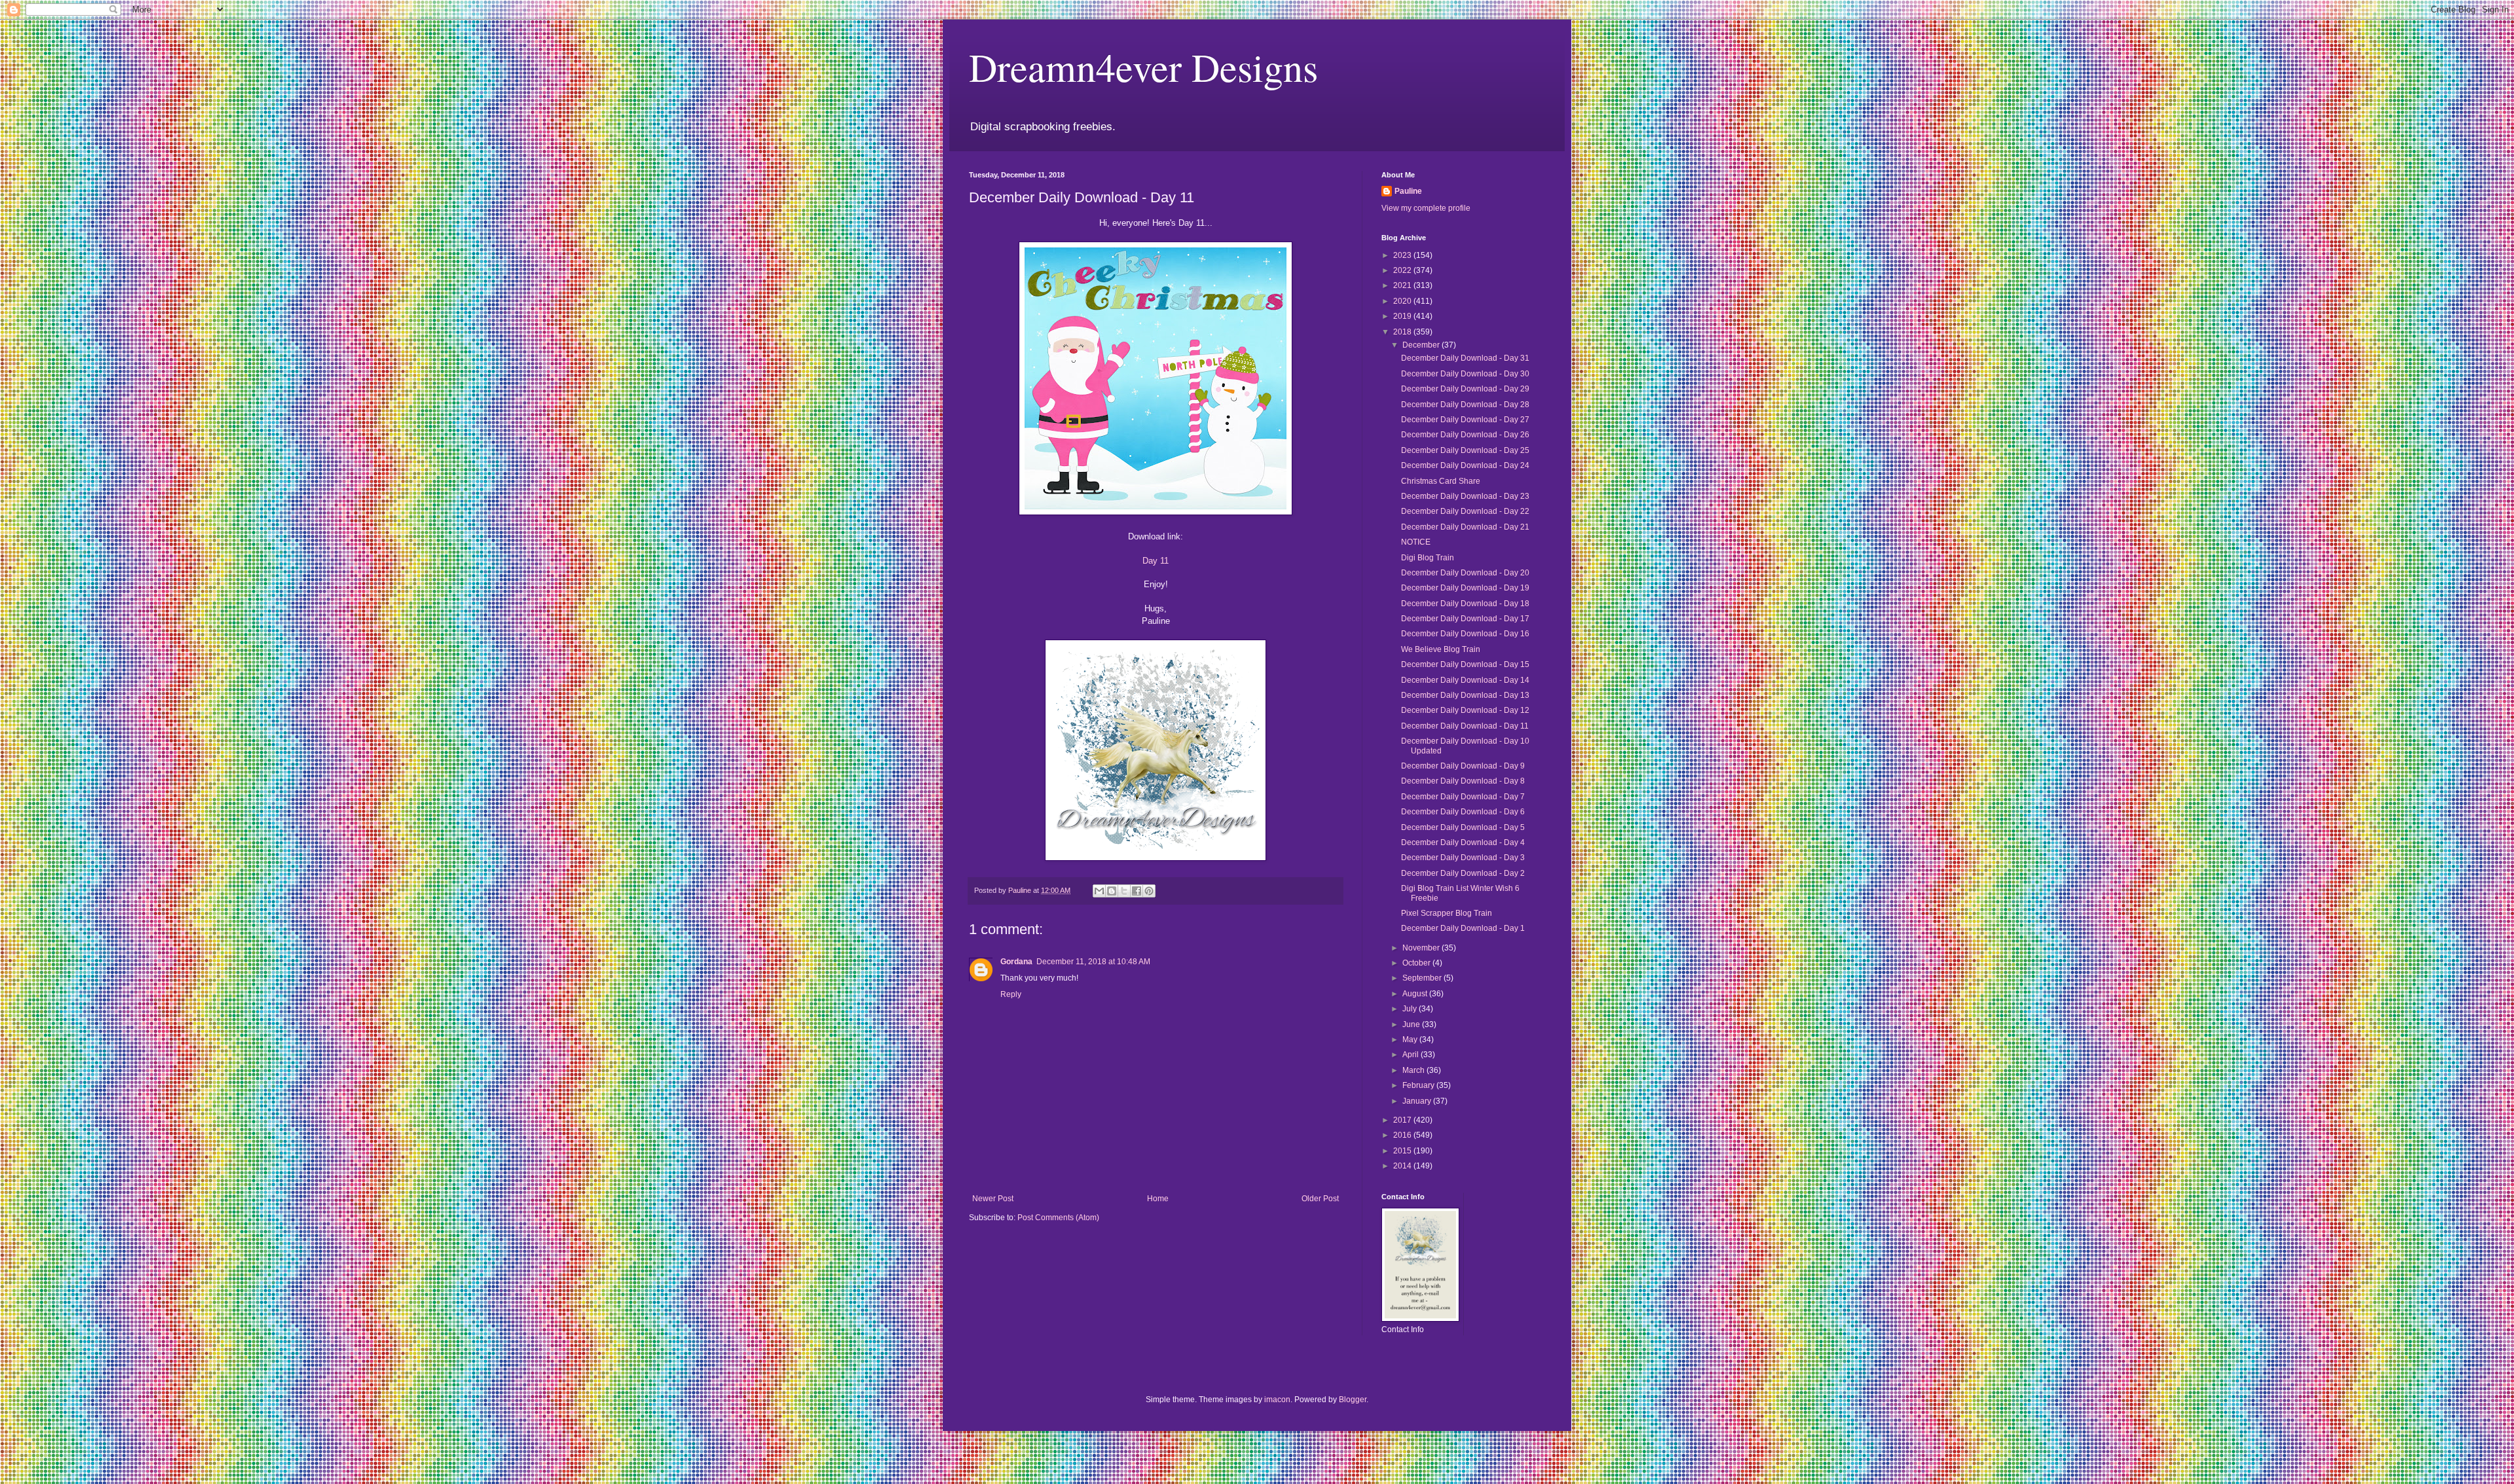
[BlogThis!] (1112, 891)
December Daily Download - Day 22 (1465, 511)
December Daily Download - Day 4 (1463, 842)
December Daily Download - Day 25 (1465, 450)
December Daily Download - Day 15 (1465, 664)
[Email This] (1099, 891)
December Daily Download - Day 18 (1465, 604)
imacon (1277, 1400)
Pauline (1408, 191)
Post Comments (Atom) (1058, 1218)
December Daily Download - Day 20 (1465, 573)
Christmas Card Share (1441, 481)
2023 (1403, 255)
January (1418, 1101)
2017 (1403, 1120)
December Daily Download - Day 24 (1465, 465)
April (1412, 1055)
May (1411, 1040)
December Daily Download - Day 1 (1463, 928)
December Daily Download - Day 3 (1463, 858)
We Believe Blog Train (1441, 649)
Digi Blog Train (1428, 558)
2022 (1403, 270)
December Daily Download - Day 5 (1463, 827)
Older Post (1320, 1199)
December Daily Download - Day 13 (1465, 695)
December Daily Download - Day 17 (1465, 619)
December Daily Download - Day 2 (1463, 873)
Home (1158, 1199)
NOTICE (1416, 542)
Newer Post (993, 1199)
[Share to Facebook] (1137, 891)
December (1422, 345)
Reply (1011, 994)
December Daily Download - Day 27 (1465, 420)
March (1414, 1070)
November (1422, 948)
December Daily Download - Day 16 (1465, 634)
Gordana (1016, 962)
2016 (1403, 1135)
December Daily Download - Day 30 (1465, 374)
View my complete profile (1426, 208)
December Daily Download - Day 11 (1465, 726)
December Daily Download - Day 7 (1463, 797)
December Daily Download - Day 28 (1465, 405)
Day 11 (1156, 561)
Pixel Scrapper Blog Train (1447, 913)
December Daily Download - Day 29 (1465, 389)
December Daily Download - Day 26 (1465, 435)
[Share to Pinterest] (1149, 891)
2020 (1403, 301)
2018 (1403, 332)
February (1419, 1085)
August (1416, 994)
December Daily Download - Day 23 (1465, 496)
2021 (1403, 285)
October (1417, 963)
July (1411, 1009)
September (1423, 978)
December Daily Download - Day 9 (1463, 766)
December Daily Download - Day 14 (1465, 680)
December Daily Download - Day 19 (1465, 588)
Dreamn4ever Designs (1143, 67)
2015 (1403, 1151)
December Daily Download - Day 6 (1463, 812)
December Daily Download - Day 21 (1465, 527)
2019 (1403, 316)
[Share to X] (1124, 891)
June (1412, 1024)
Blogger (1353, 1400)
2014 (1403, 1166)
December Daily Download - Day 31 (1465, 358)
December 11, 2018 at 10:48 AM (1093, 962)
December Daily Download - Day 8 (1463, 781)
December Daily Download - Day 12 (1465, 710)
